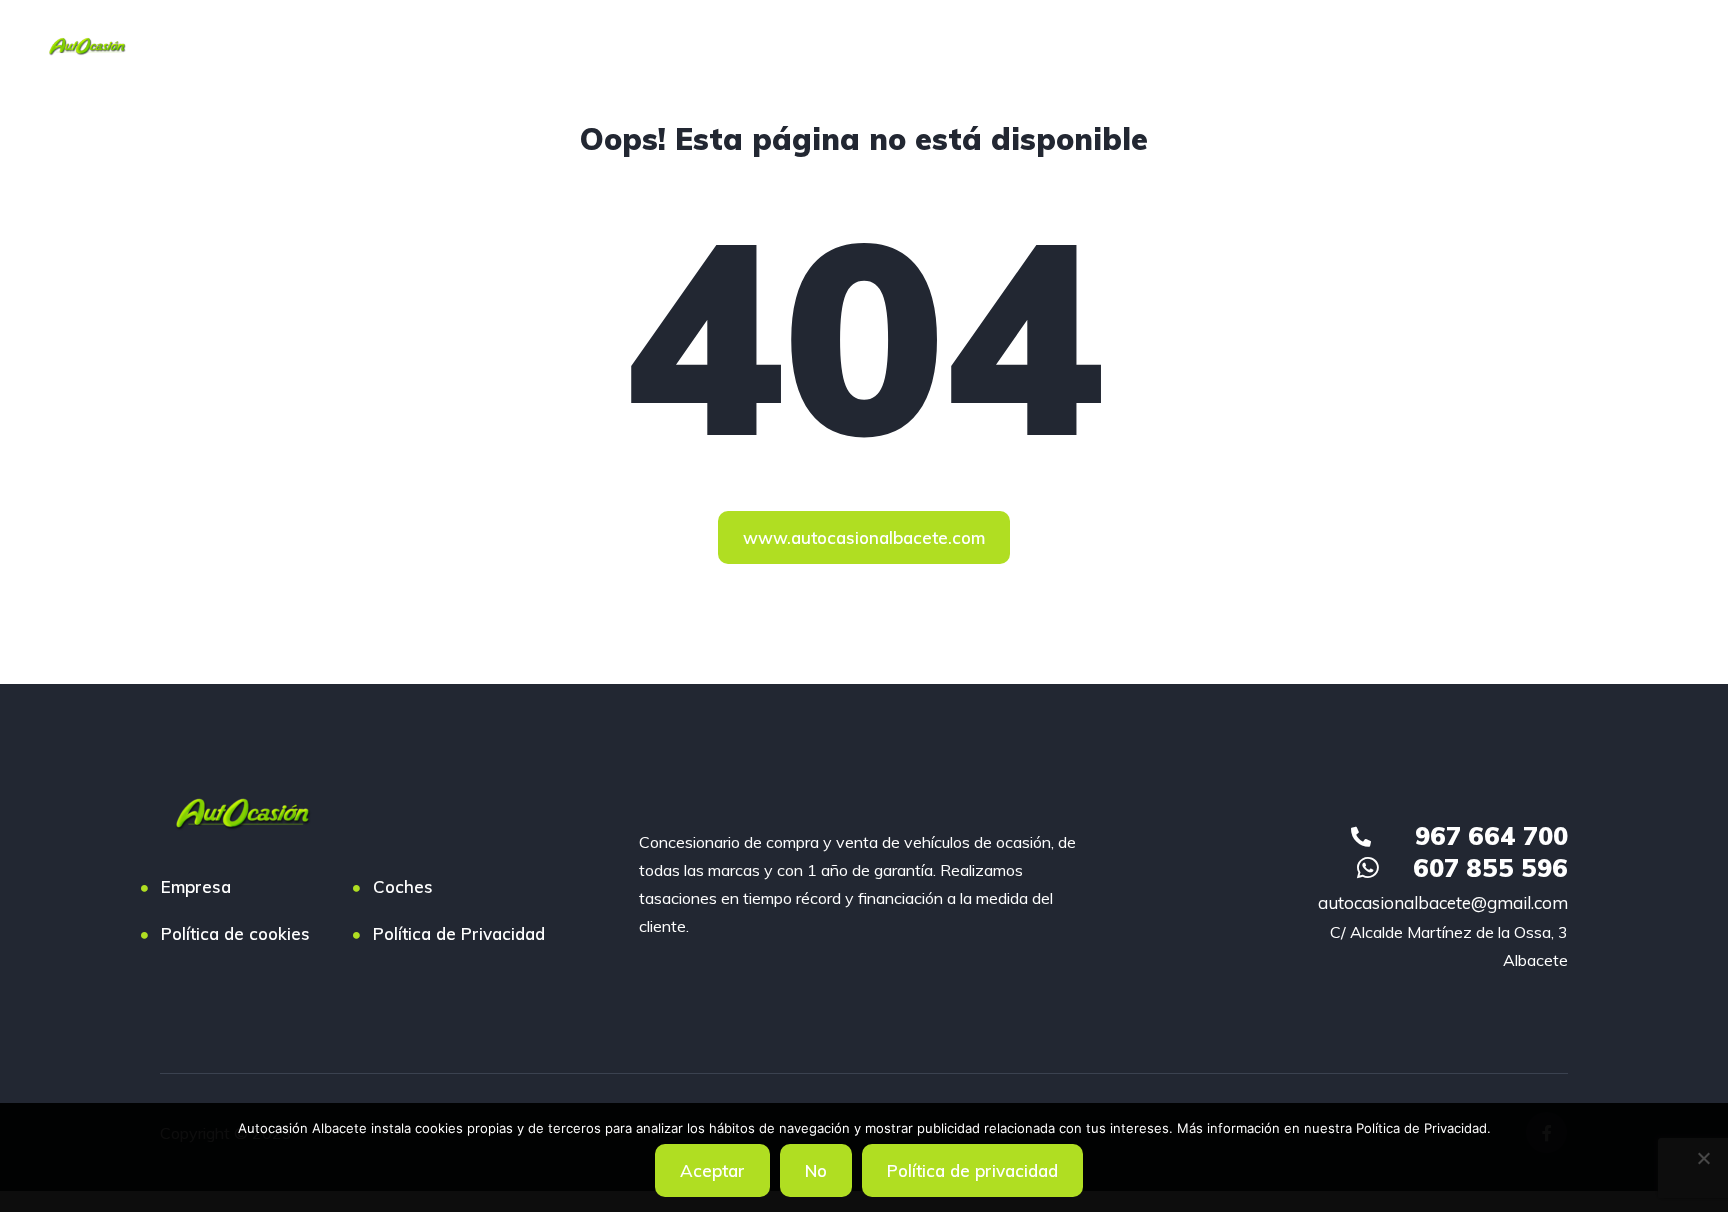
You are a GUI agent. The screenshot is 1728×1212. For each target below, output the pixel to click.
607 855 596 (1490, 867)
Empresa (725, 45)
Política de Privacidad (459, 933)
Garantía (608, 45)
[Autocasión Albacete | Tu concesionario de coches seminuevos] (87, 45)
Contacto (927, 45)
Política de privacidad (972, 1170)
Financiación (359, 45)
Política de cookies (235, 933)
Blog (825, 45)
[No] (1703, 1158)
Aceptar (712, 1170)
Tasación (490, 45)
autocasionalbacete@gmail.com (1443, 902)
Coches (234, 45)
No (816, 1170)
